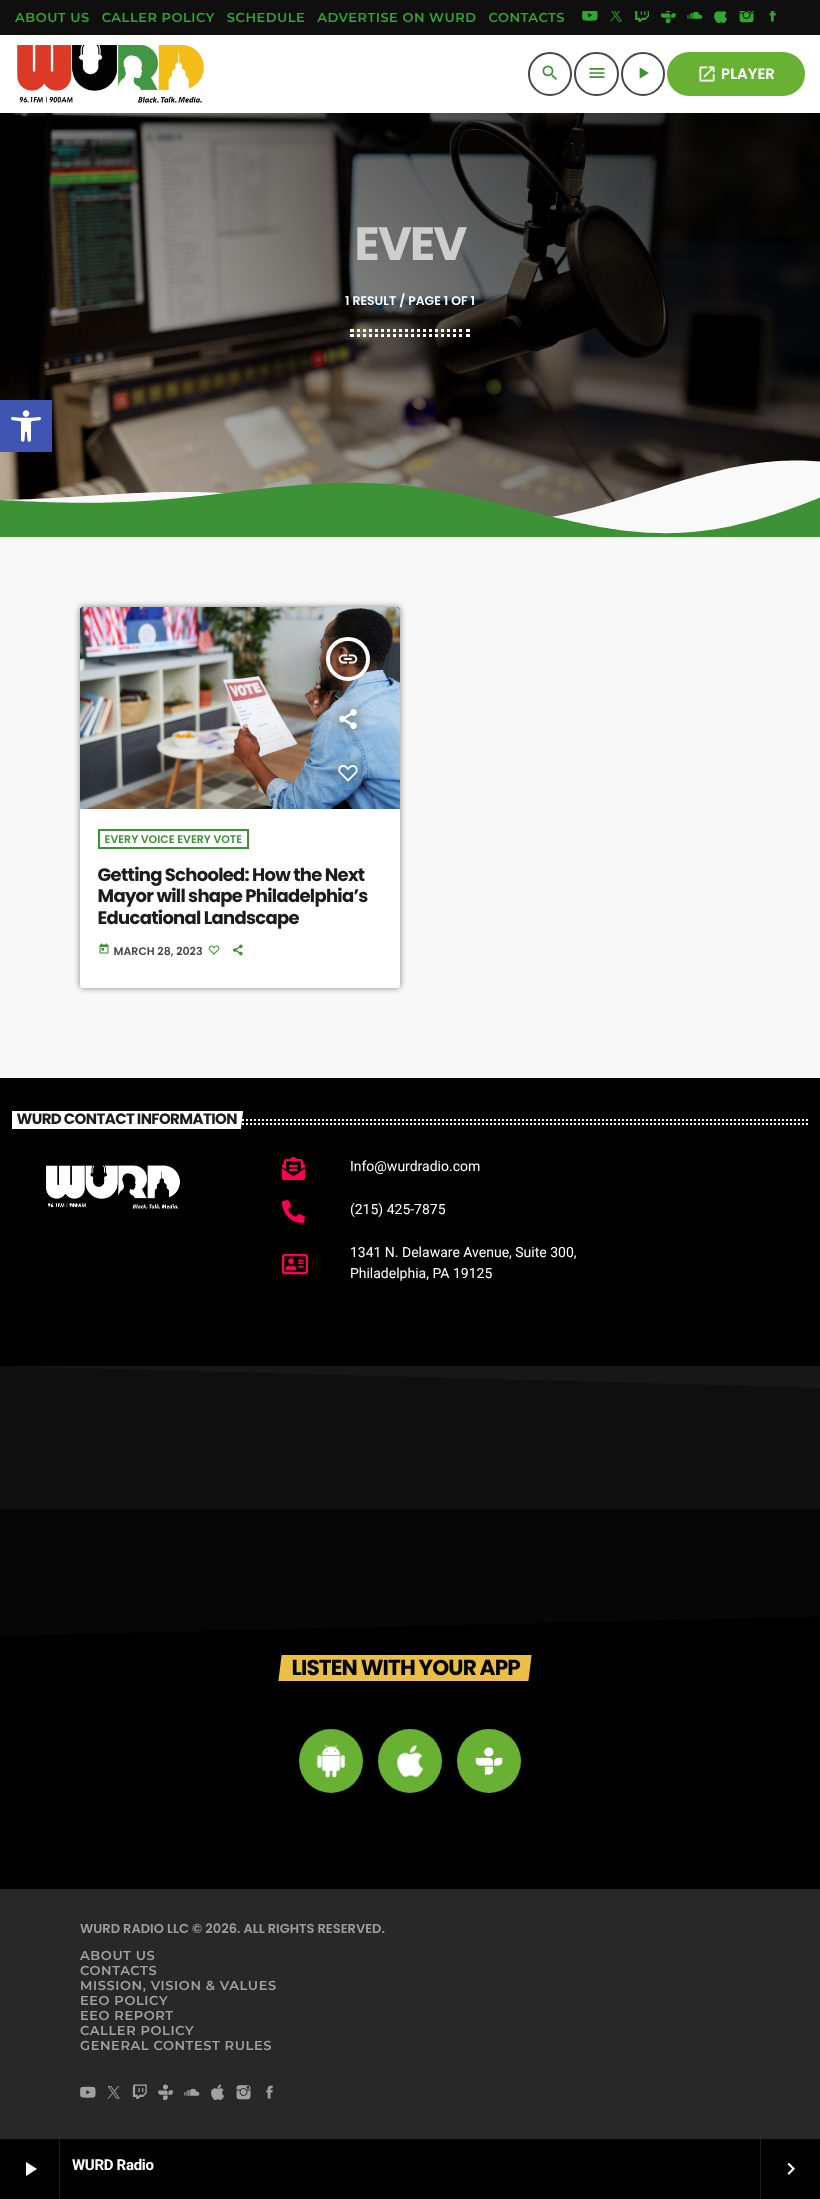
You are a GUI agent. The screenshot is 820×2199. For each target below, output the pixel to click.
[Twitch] (642, 18)
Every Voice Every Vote (173, 839)
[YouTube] (590, 18)
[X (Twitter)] (616, 18)
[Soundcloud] (695, 18)
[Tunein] (668, 18)
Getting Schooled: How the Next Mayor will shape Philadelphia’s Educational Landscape (233, 897)
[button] (26, 426)
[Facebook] (773, 18)
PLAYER (736, 74)
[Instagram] (747, 18)
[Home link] (111, 74)
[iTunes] (721, 18)
